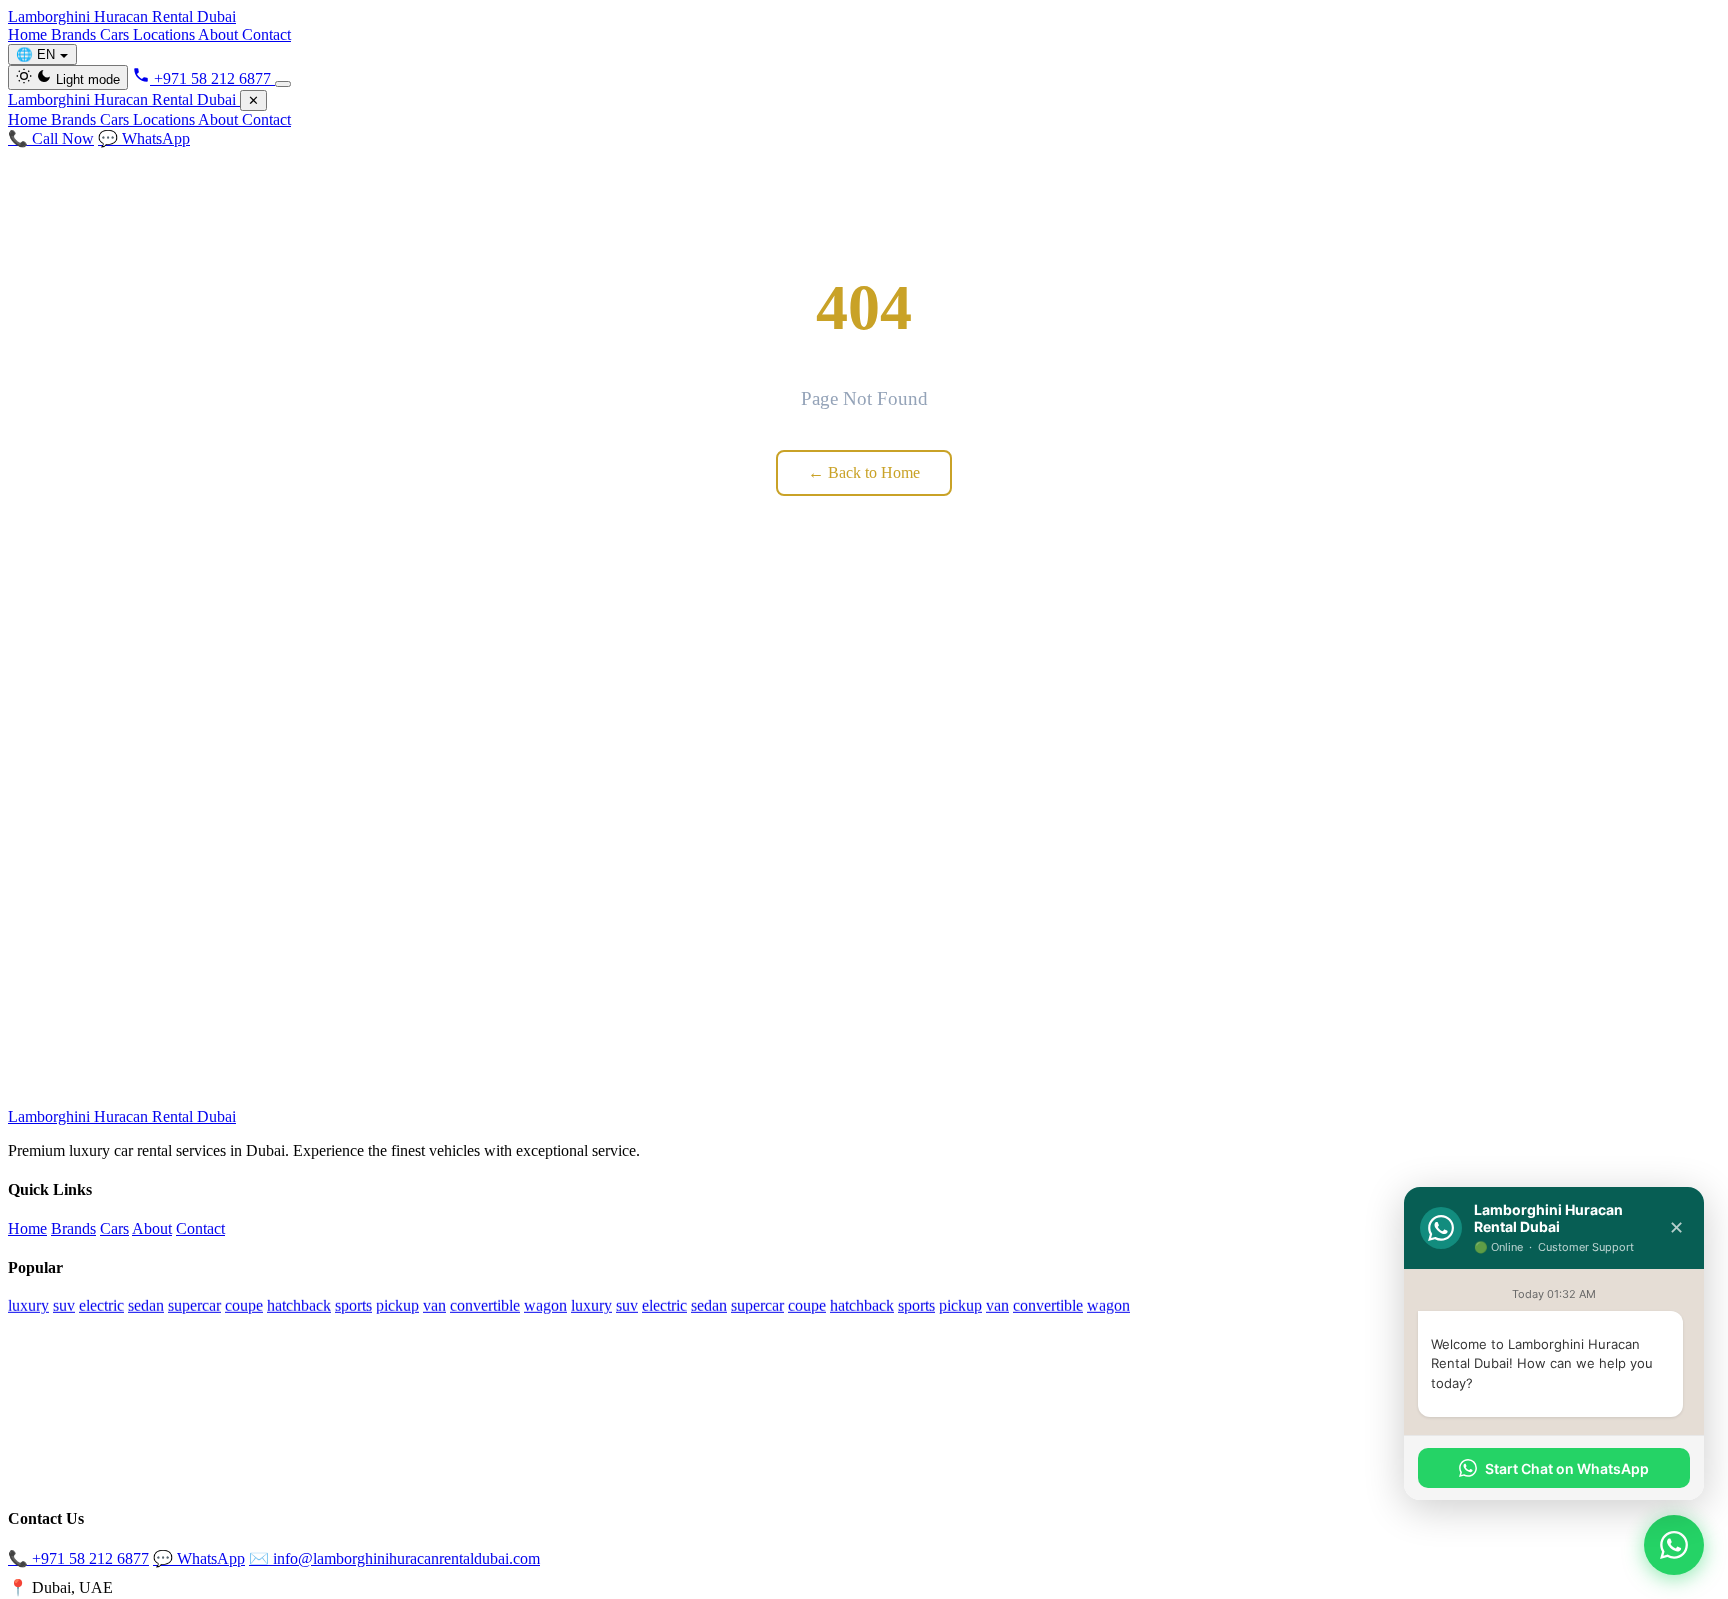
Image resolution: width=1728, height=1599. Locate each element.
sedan (146, 1304)
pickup (397, 1304)
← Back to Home (864, 472)
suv (64, 1304)
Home (29, 34)
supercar (194, 1304)
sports (353, 1304)
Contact (266, 34)
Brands (75, 34)
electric (101, 1304)
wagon (545, 1304)
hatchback (299, 1304)
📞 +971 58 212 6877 (78, 1558)
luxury (28, 1304)
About (220, 34)
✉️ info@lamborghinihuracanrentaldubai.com (394, 1558)
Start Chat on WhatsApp (1567, 1468)
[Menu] (283, 84)
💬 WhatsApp (144, 138)
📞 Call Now (51, 138)
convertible (485, 1304)
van (434, 1304)
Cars (116, 34)
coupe (244, 1304)
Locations (165, 34)
